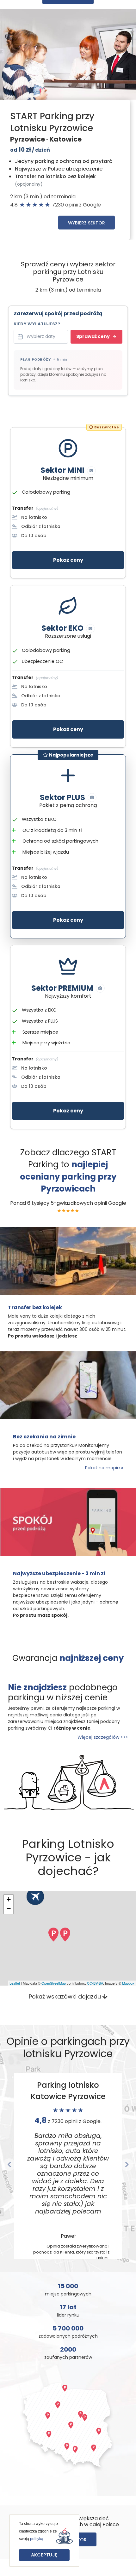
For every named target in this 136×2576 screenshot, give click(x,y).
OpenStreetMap (54, 1983)
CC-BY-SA (95, 1983)
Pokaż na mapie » (104, 1468)
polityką (37, 2539)
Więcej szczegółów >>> (103, 1737)
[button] (9, 2165)
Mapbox (128, 1983)
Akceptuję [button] (44, 2555)
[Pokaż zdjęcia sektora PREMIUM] (100, 988)
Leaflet (15, 1983)
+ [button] (9, 1899)
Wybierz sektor (87, 223)
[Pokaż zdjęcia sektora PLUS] (92, 798)
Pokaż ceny (68, 560)
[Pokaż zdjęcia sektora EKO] (90, 629)
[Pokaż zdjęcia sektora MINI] (91, 471)
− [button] (9, 1909)
